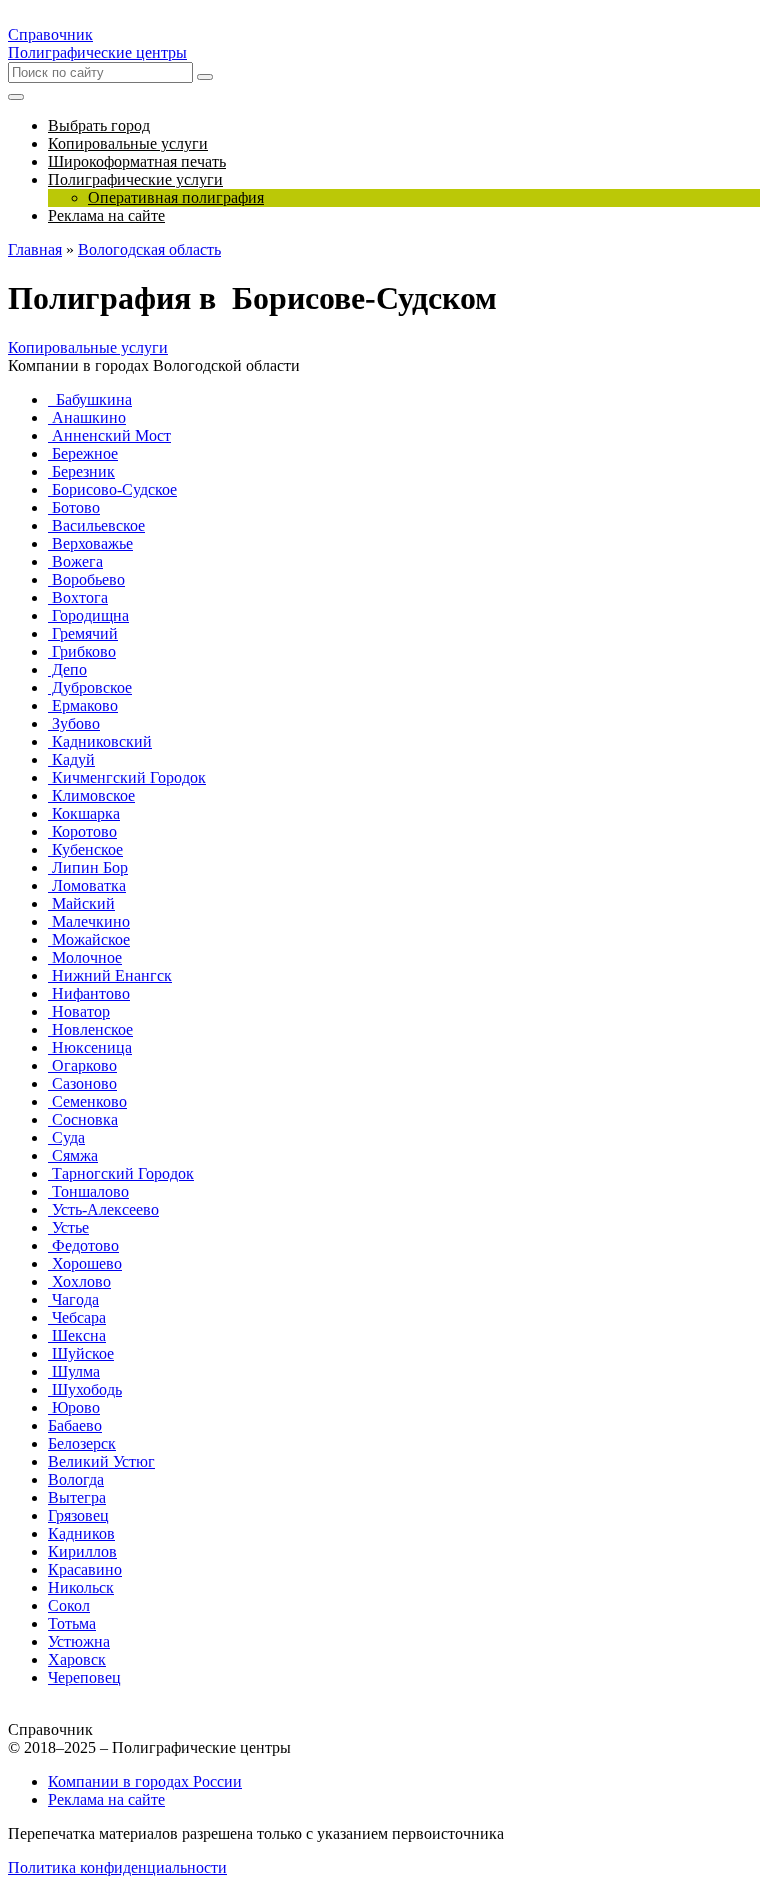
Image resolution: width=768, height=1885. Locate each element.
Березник (81, 471)
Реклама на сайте (106, 1799)
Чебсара (77, 1317)
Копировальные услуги (88, 347)
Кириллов (82, 1551)
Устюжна (79, 1641)
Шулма (74, 1371)
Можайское (89, 939)
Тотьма (72, 1623)
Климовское (91, 795)
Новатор (79, 1011)
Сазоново (82, 1083)
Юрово (74, 1407)
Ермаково (83, 705)
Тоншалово (88, 1191)
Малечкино (89, 921)
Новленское (90, 1029)
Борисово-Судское (112, 489)
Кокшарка (84, 813)
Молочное (85, 957)
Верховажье (90, 543)
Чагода (73, 1299)
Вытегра (77, 1497)
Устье (68, 1227)
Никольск (81, 1587)
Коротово (82, 831)
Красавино (85, 1569)
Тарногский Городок (121, 1173)
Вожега (75, 561)
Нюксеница (90, 1047)
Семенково (87, 1101)
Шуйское (81, 1353)
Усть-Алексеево (103, 1209)
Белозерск (82, 1443)
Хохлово (79, 1281)
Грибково (82, 651)
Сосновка (83, 1119)
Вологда (76, 1479)
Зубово (74, 723)
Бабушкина (90, 399)
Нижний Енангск (110, 975)
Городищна (88, 615)
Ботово (74, 507)
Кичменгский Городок (127, 777)
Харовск (77, 1659)
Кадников (81, 1533)
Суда (66, 1137)
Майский (81, 903)
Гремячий (83, 633)
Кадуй (71, 759)
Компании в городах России (145, 1781)
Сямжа (73, 1155)
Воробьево (86, 579)
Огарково (82, 1065)
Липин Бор (88, 867)
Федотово (83, 1245)
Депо (67, 669)
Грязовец (78, 1515)
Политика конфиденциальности (117, 1867)
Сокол (69, 1605)
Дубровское (90, 687)
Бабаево (75, 1425)
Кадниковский (100, 741)
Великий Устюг (101, 1461)
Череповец (84, 1677)
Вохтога (78, 597)
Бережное (83, 453)
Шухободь (85, 1389)
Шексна (77, 1335)
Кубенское (85, 849)
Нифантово (89, 993)
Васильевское (96, 525)
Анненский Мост (109, 435)
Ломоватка (87, 885)
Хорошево (85, 1263)
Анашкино (87, 417)
